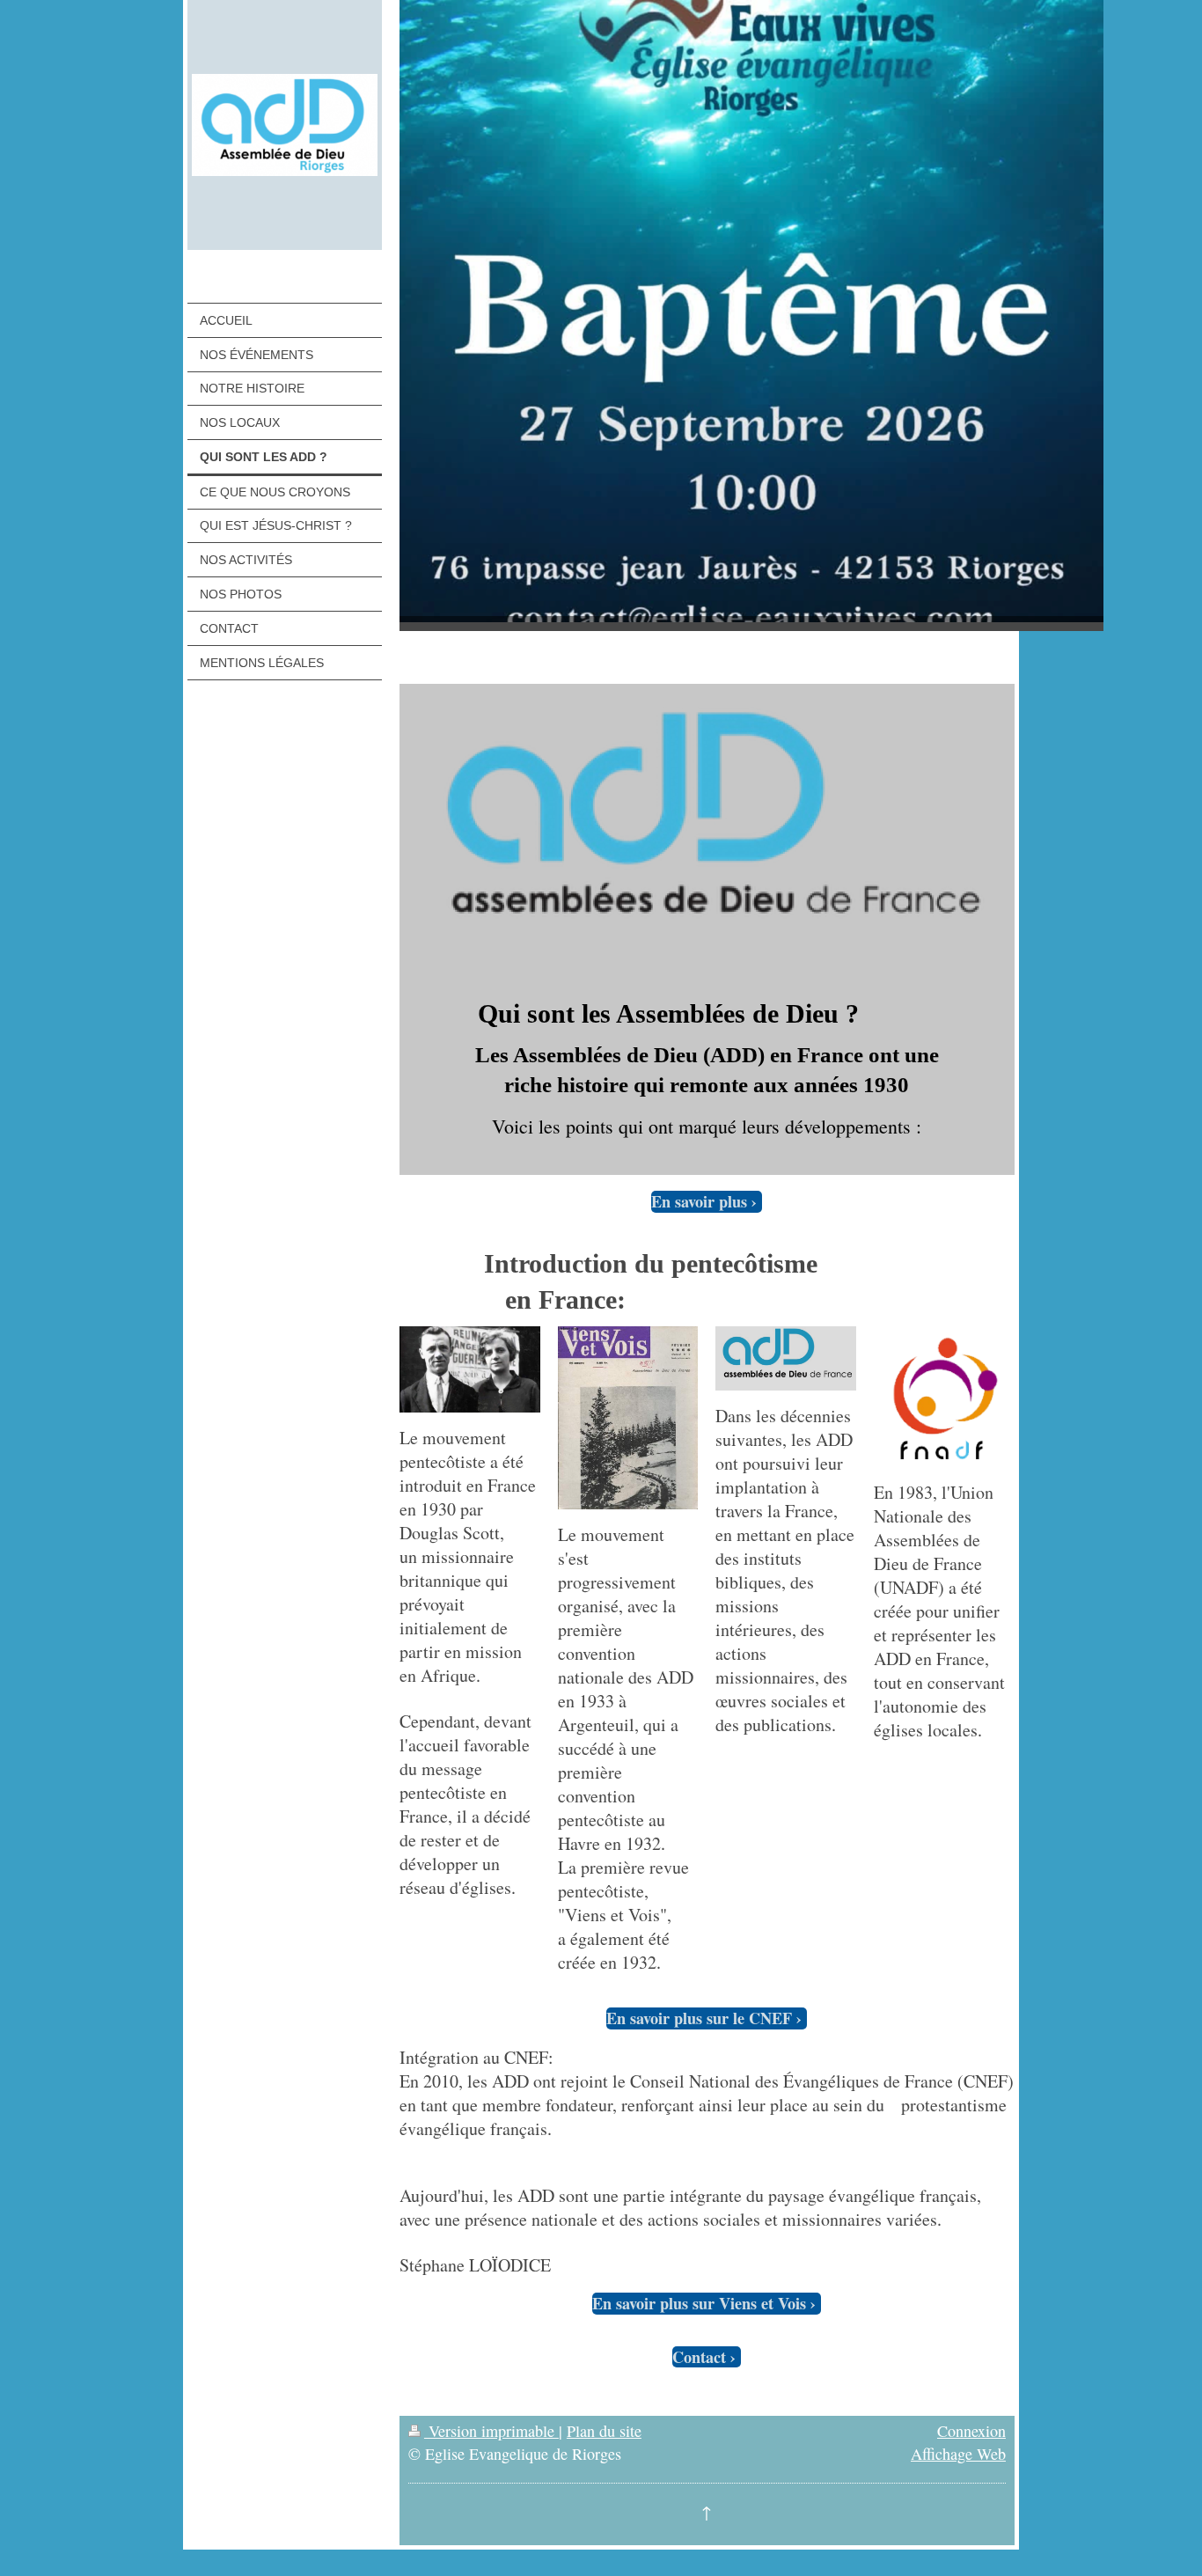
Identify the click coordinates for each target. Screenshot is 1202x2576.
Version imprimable (491, 2431)
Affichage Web (958, 2454)
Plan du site (604, 2431)
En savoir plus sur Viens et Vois (699, 2304)
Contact (699, 2357)
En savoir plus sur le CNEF (699, 2018)
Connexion (971, 2431)
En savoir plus (699, 1202)
